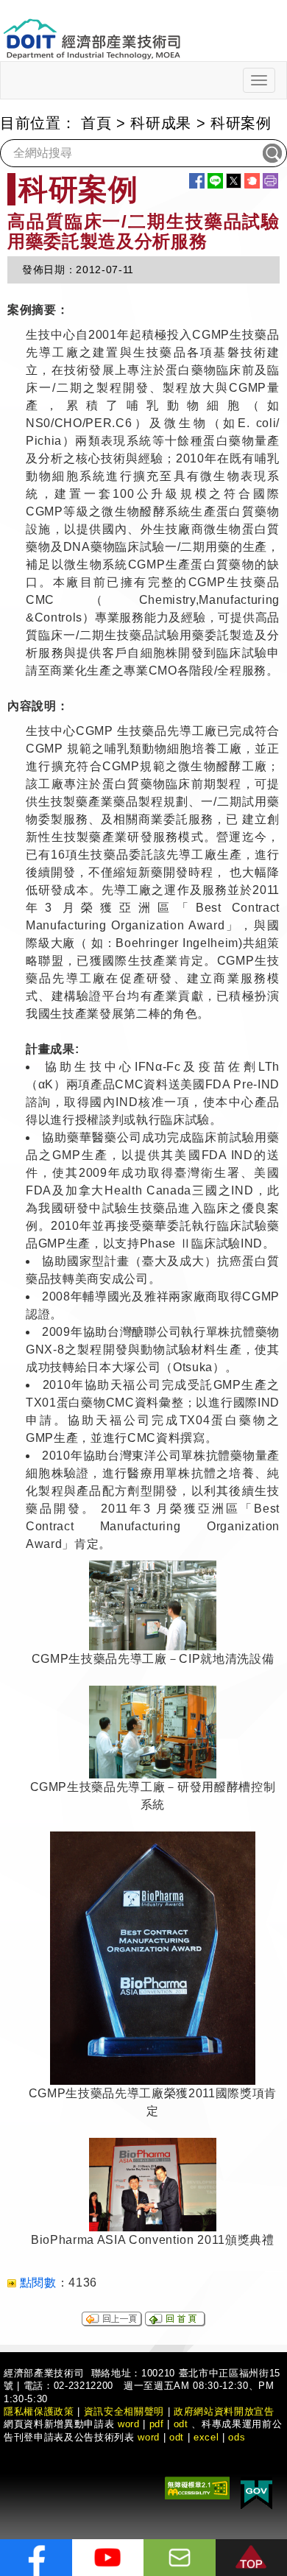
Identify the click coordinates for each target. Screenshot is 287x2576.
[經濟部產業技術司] (92, 30)
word (149, 2437)
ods (237, 2437)
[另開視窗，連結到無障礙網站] (197, 2487)
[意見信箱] (180, 2558)
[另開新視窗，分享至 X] (234, 181)
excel (206, 2437)
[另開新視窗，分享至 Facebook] (197, 181)
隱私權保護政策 (39, 2411)
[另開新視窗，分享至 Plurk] (252, 181)
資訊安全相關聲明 (124, 2411)
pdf (157, 2424)
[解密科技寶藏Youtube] (108, 2558)
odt (181, 2424)
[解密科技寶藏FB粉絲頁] (36, 2558)
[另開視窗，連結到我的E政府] (256, 2492)
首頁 (96, 123)
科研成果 (161, 123)
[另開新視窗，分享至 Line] (215, 181)
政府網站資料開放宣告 (224, 2411)
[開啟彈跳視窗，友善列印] (270, 181)
